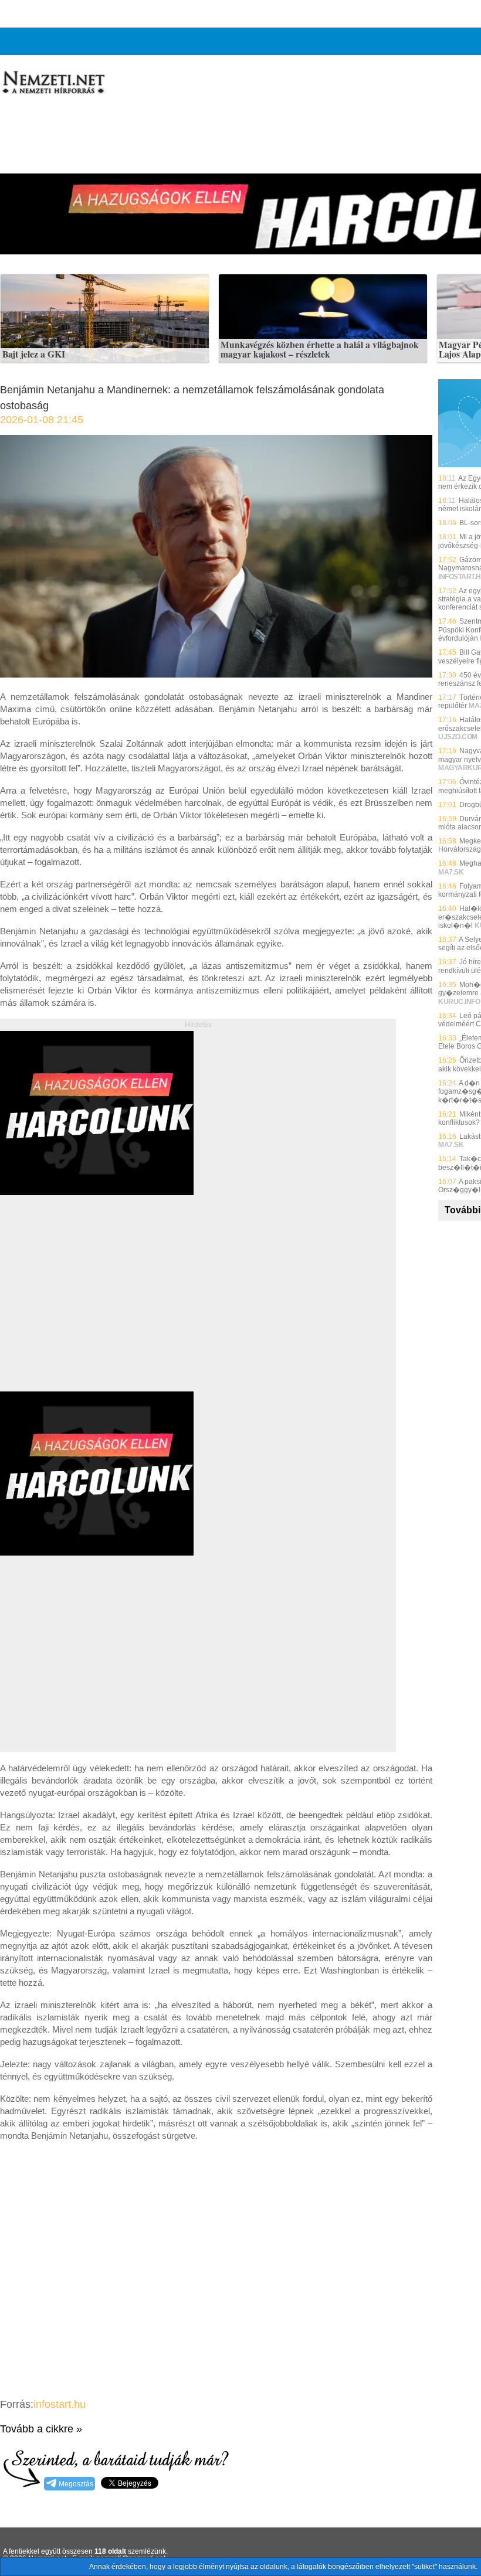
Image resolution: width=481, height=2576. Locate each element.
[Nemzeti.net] (53, 83)
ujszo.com (458, 737)
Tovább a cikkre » (41, 2429)
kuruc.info (459, 1002)
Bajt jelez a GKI (34, 355)
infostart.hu (60, 2404)
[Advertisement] (99, 1306)
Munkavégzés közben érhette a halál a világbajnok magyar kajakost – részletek (320, 350)
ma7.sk (451, 872)
